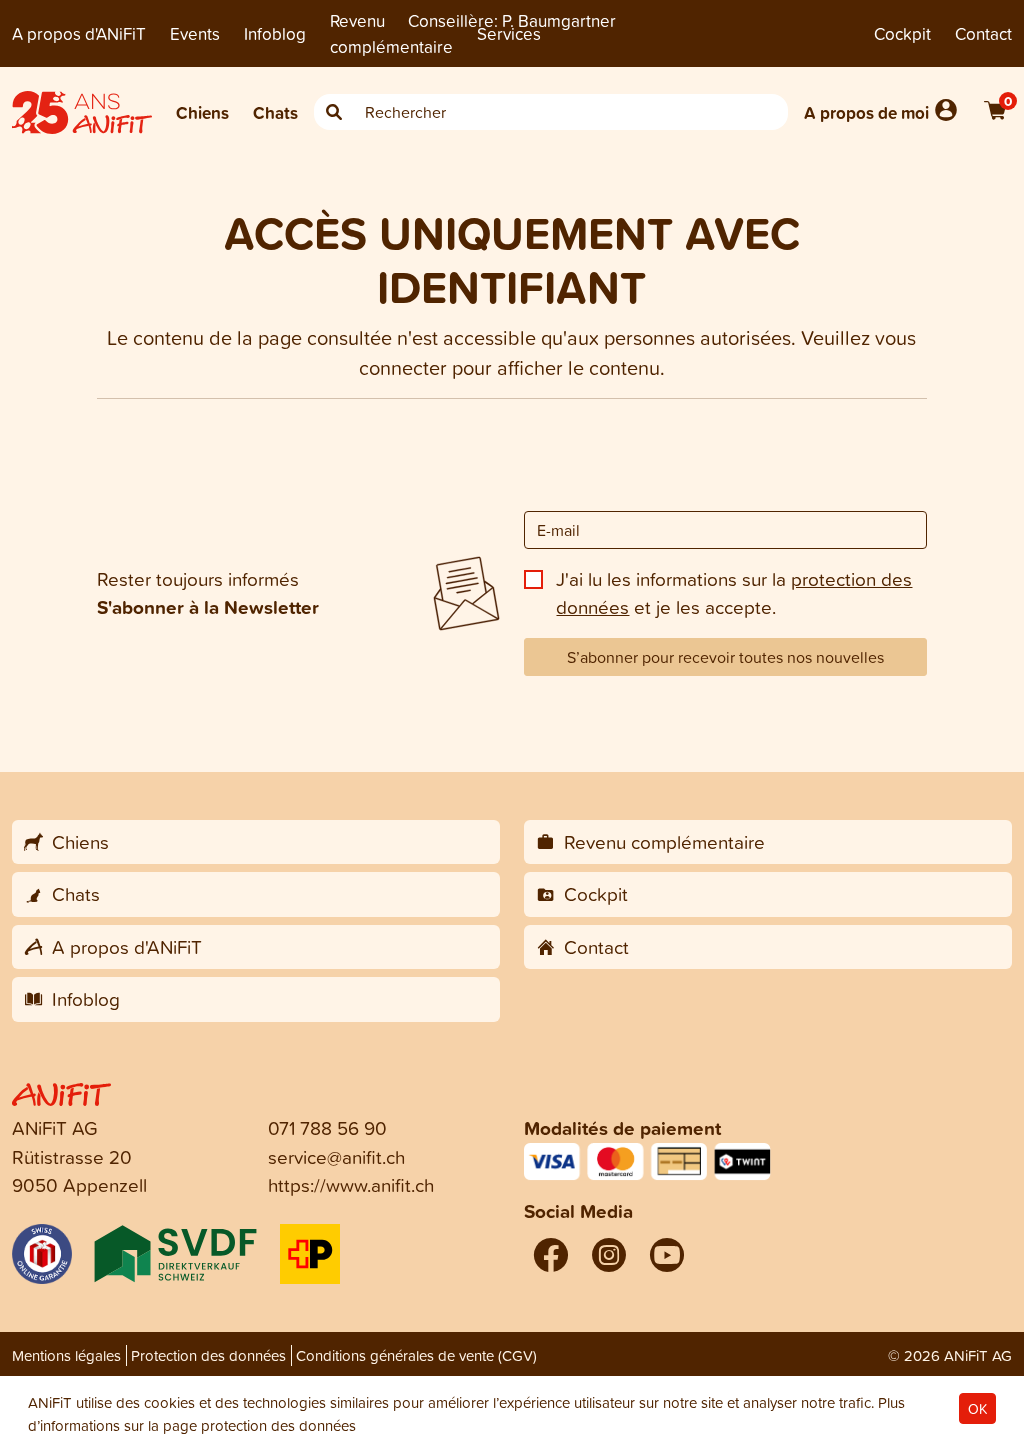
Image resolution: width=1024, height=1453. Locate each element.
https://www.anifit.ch (351, 1184)
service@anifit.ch (336, 1156)
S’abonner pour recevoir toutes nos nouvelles (725, 657)
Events (195, 33)
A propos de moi (866, 112)
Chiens (202, 112)
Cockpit (902, 33)
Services (509, 33)
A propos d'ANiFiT (79, 33)
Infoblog (275, 33)
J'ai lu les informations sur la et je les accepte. (734, 593)
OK (977, 1408)
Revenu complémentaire (391, 33)
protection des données (278, 1425)
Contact (983, 33)
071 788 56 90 (327, 1127)
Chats (275, 112)
